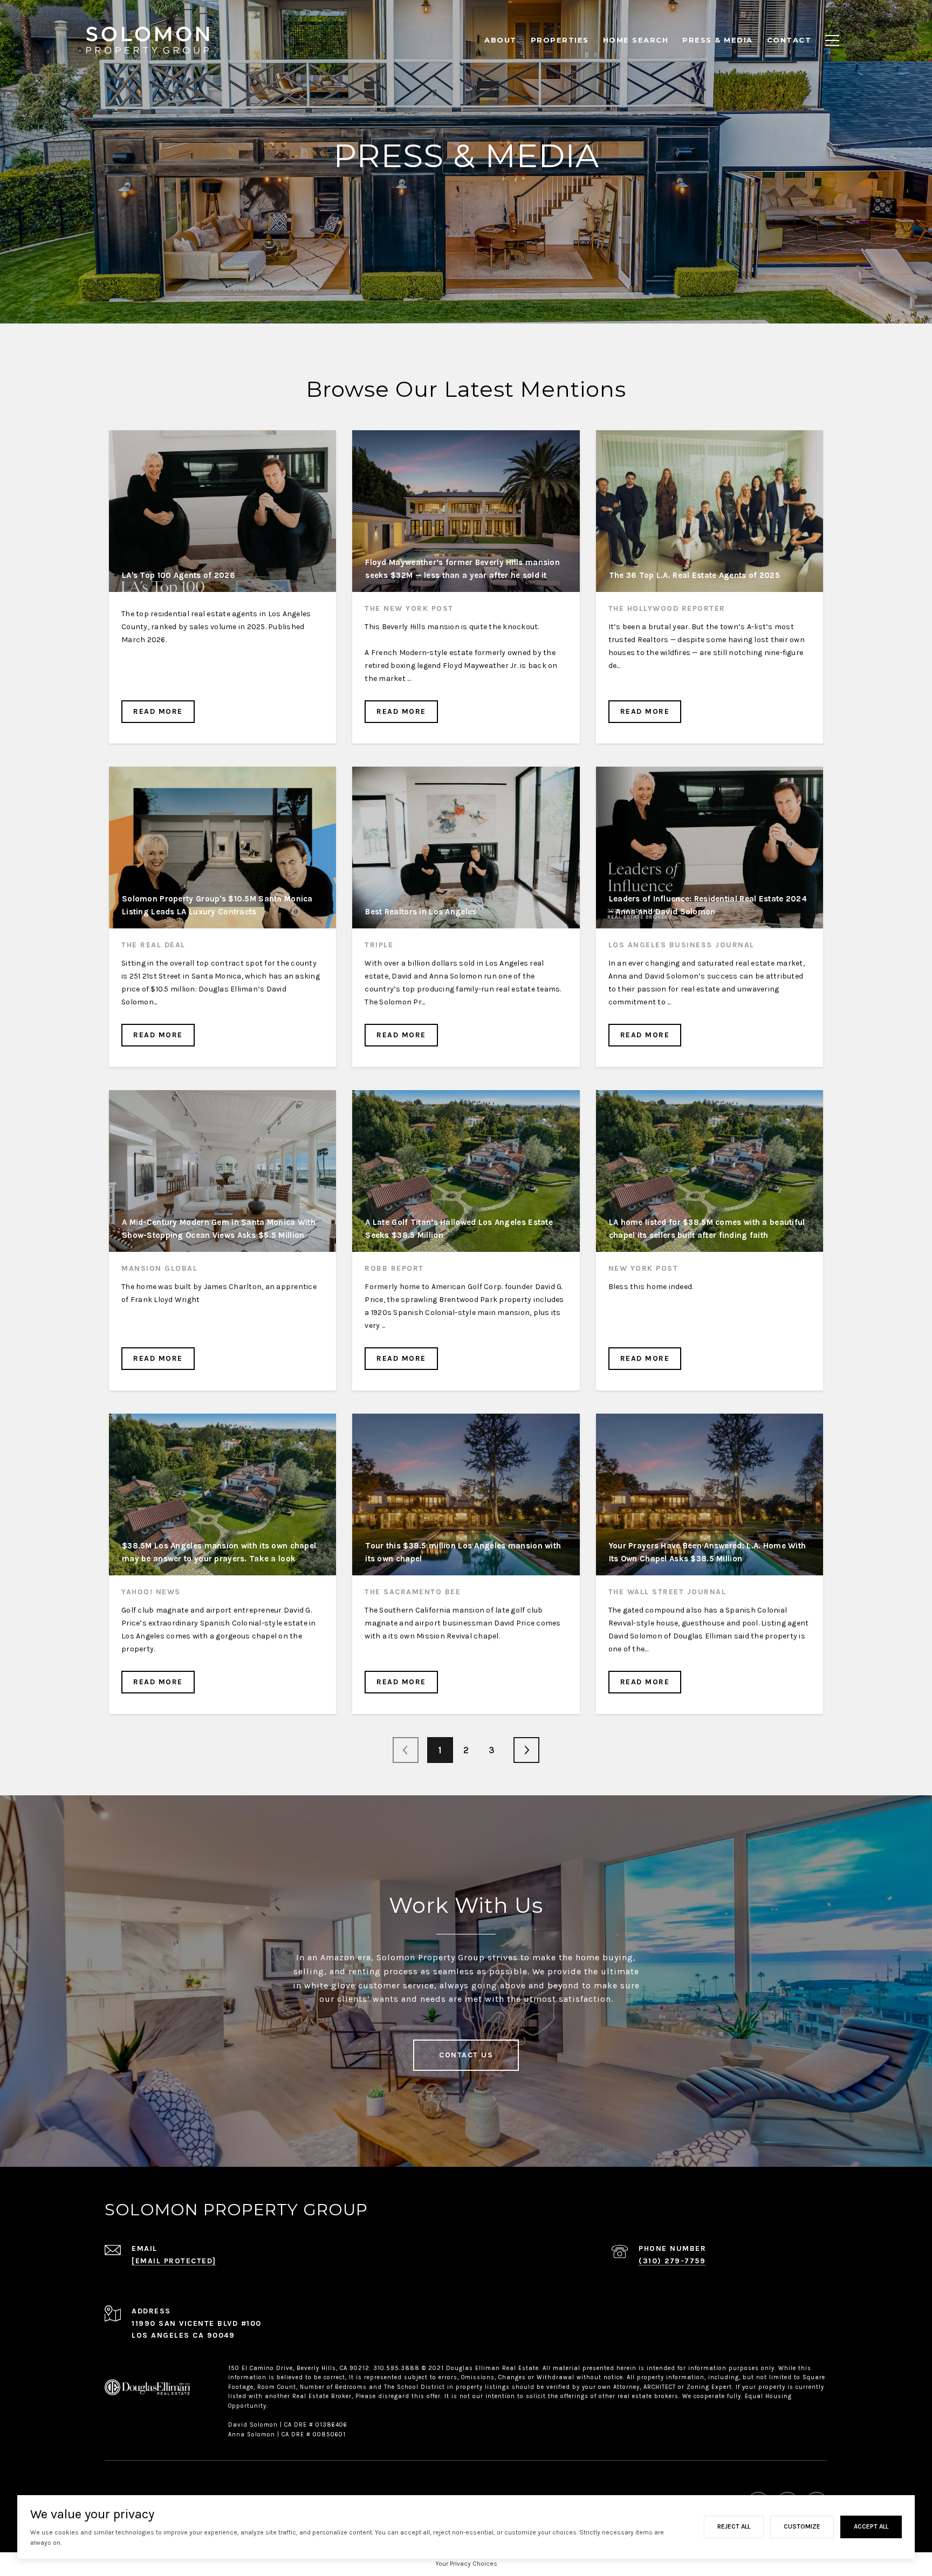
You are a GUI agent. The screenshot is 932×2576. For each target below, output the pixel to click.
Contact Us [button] (466, 2055)
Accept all (871, 2526)
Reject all (734, 2526)
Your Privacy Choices (466, 2564)
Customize (802, 2526)
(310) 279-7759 (672, 2261)
